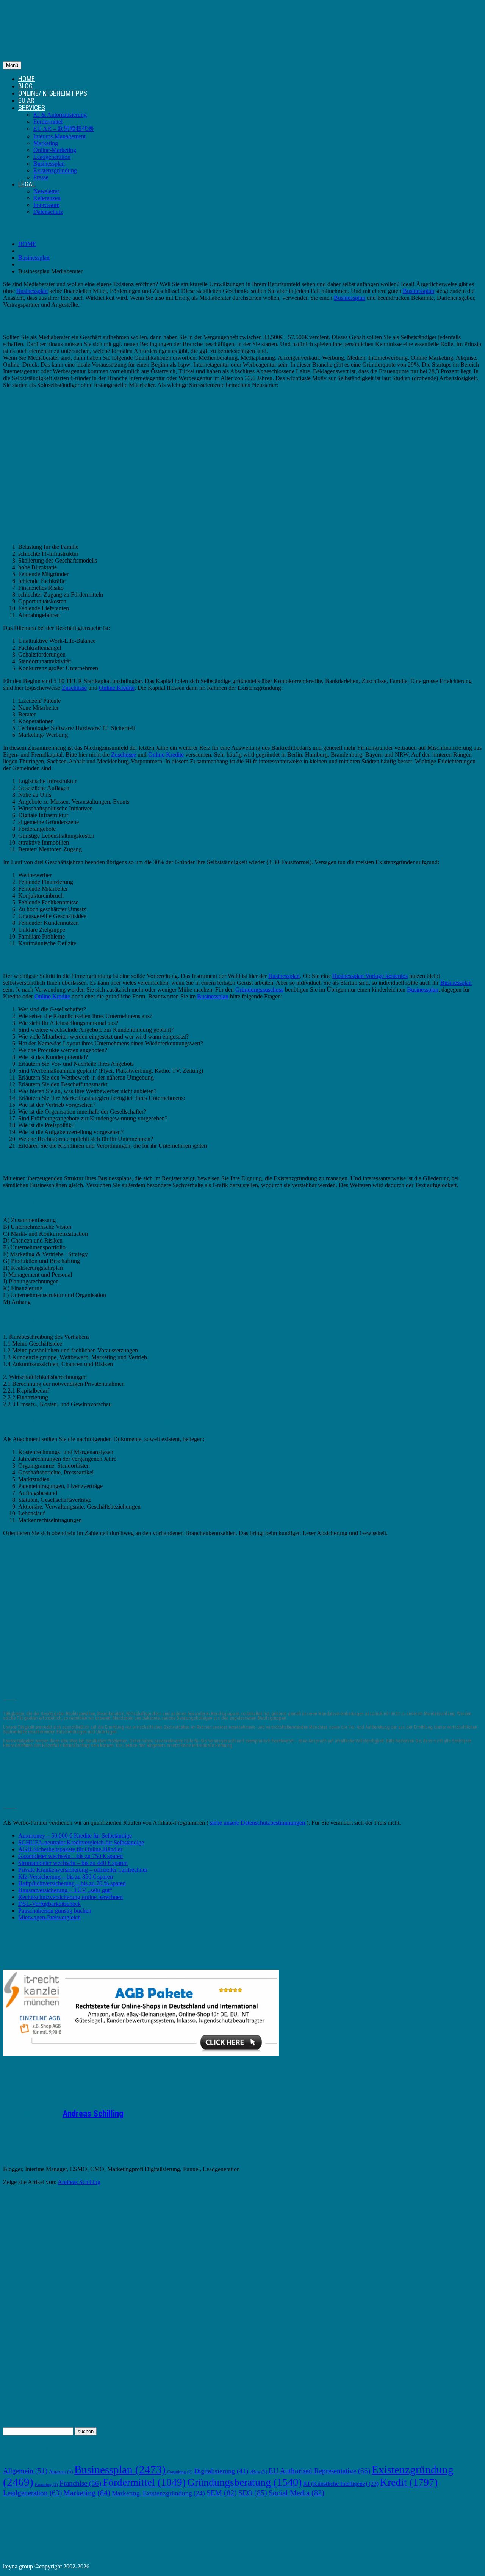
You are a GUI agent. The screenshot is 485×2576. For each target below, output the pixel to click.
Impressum (46, 205)
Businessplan (49, 164)
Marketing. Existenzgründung (158, 2493)
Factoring (46, 2484)
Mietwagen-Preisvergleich (49, 1917)
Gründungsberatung (244, 2482)
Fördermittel (48, 121)
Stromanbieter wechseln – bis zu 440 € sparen (73, 1863)
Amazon (61, 2472)
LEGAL (27, 184)
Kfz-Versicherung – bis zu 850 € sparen (66, 1876)
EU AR (26, 100)
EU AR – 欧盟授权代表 (64, 129)
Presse (41, 177)
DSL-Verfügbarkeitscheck (49, 1904)
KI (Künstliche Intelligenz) (341, 2484)
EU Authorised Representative (319, 2471)
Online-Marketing (55, 150)
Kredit (409, 2482)
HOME (27, 79)
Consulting (180, 2472)
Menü (12, 65)
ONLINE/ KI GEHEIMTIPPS (53, 93)
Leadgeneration (52, 157)
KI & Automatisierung (60, 115)
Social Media (296, 2493)
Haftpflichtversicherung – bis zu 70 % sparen (72, 1883)
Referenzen (47, 198)
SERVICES (32, 107)
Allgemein (25, 2471)
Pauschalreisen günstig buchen (55, 1911)
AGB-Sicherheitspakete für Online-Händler (70, 1849)
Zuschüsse (74, 688)
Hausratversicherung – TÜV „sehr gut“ (65, 1890)
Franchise (80, 2483)
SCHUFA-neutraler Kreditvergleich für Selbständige (81, 1842)
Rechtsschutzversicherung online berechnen (70, 1897)
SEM (222, 2493)
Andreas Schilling (93, 2114)
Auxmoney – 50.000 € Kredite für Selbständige (75, 1836)
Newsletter (46, 191)
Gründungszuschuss (259, 990)
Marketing (46, 143)
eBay (258, 2472)
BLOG (25, 86)
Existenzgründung (55, 170)
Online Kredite (117, 688)
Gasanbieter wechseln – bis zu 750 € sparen (70, 1856)
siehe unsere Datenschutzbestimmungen (257, 1823)
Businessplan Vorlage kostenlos (370, 976)
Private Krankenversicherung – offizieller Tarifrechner (83, 1870)
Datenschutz (48, 212)
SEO (253, 2493)
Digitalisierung (221, 2471)
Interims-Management (59, 136)
